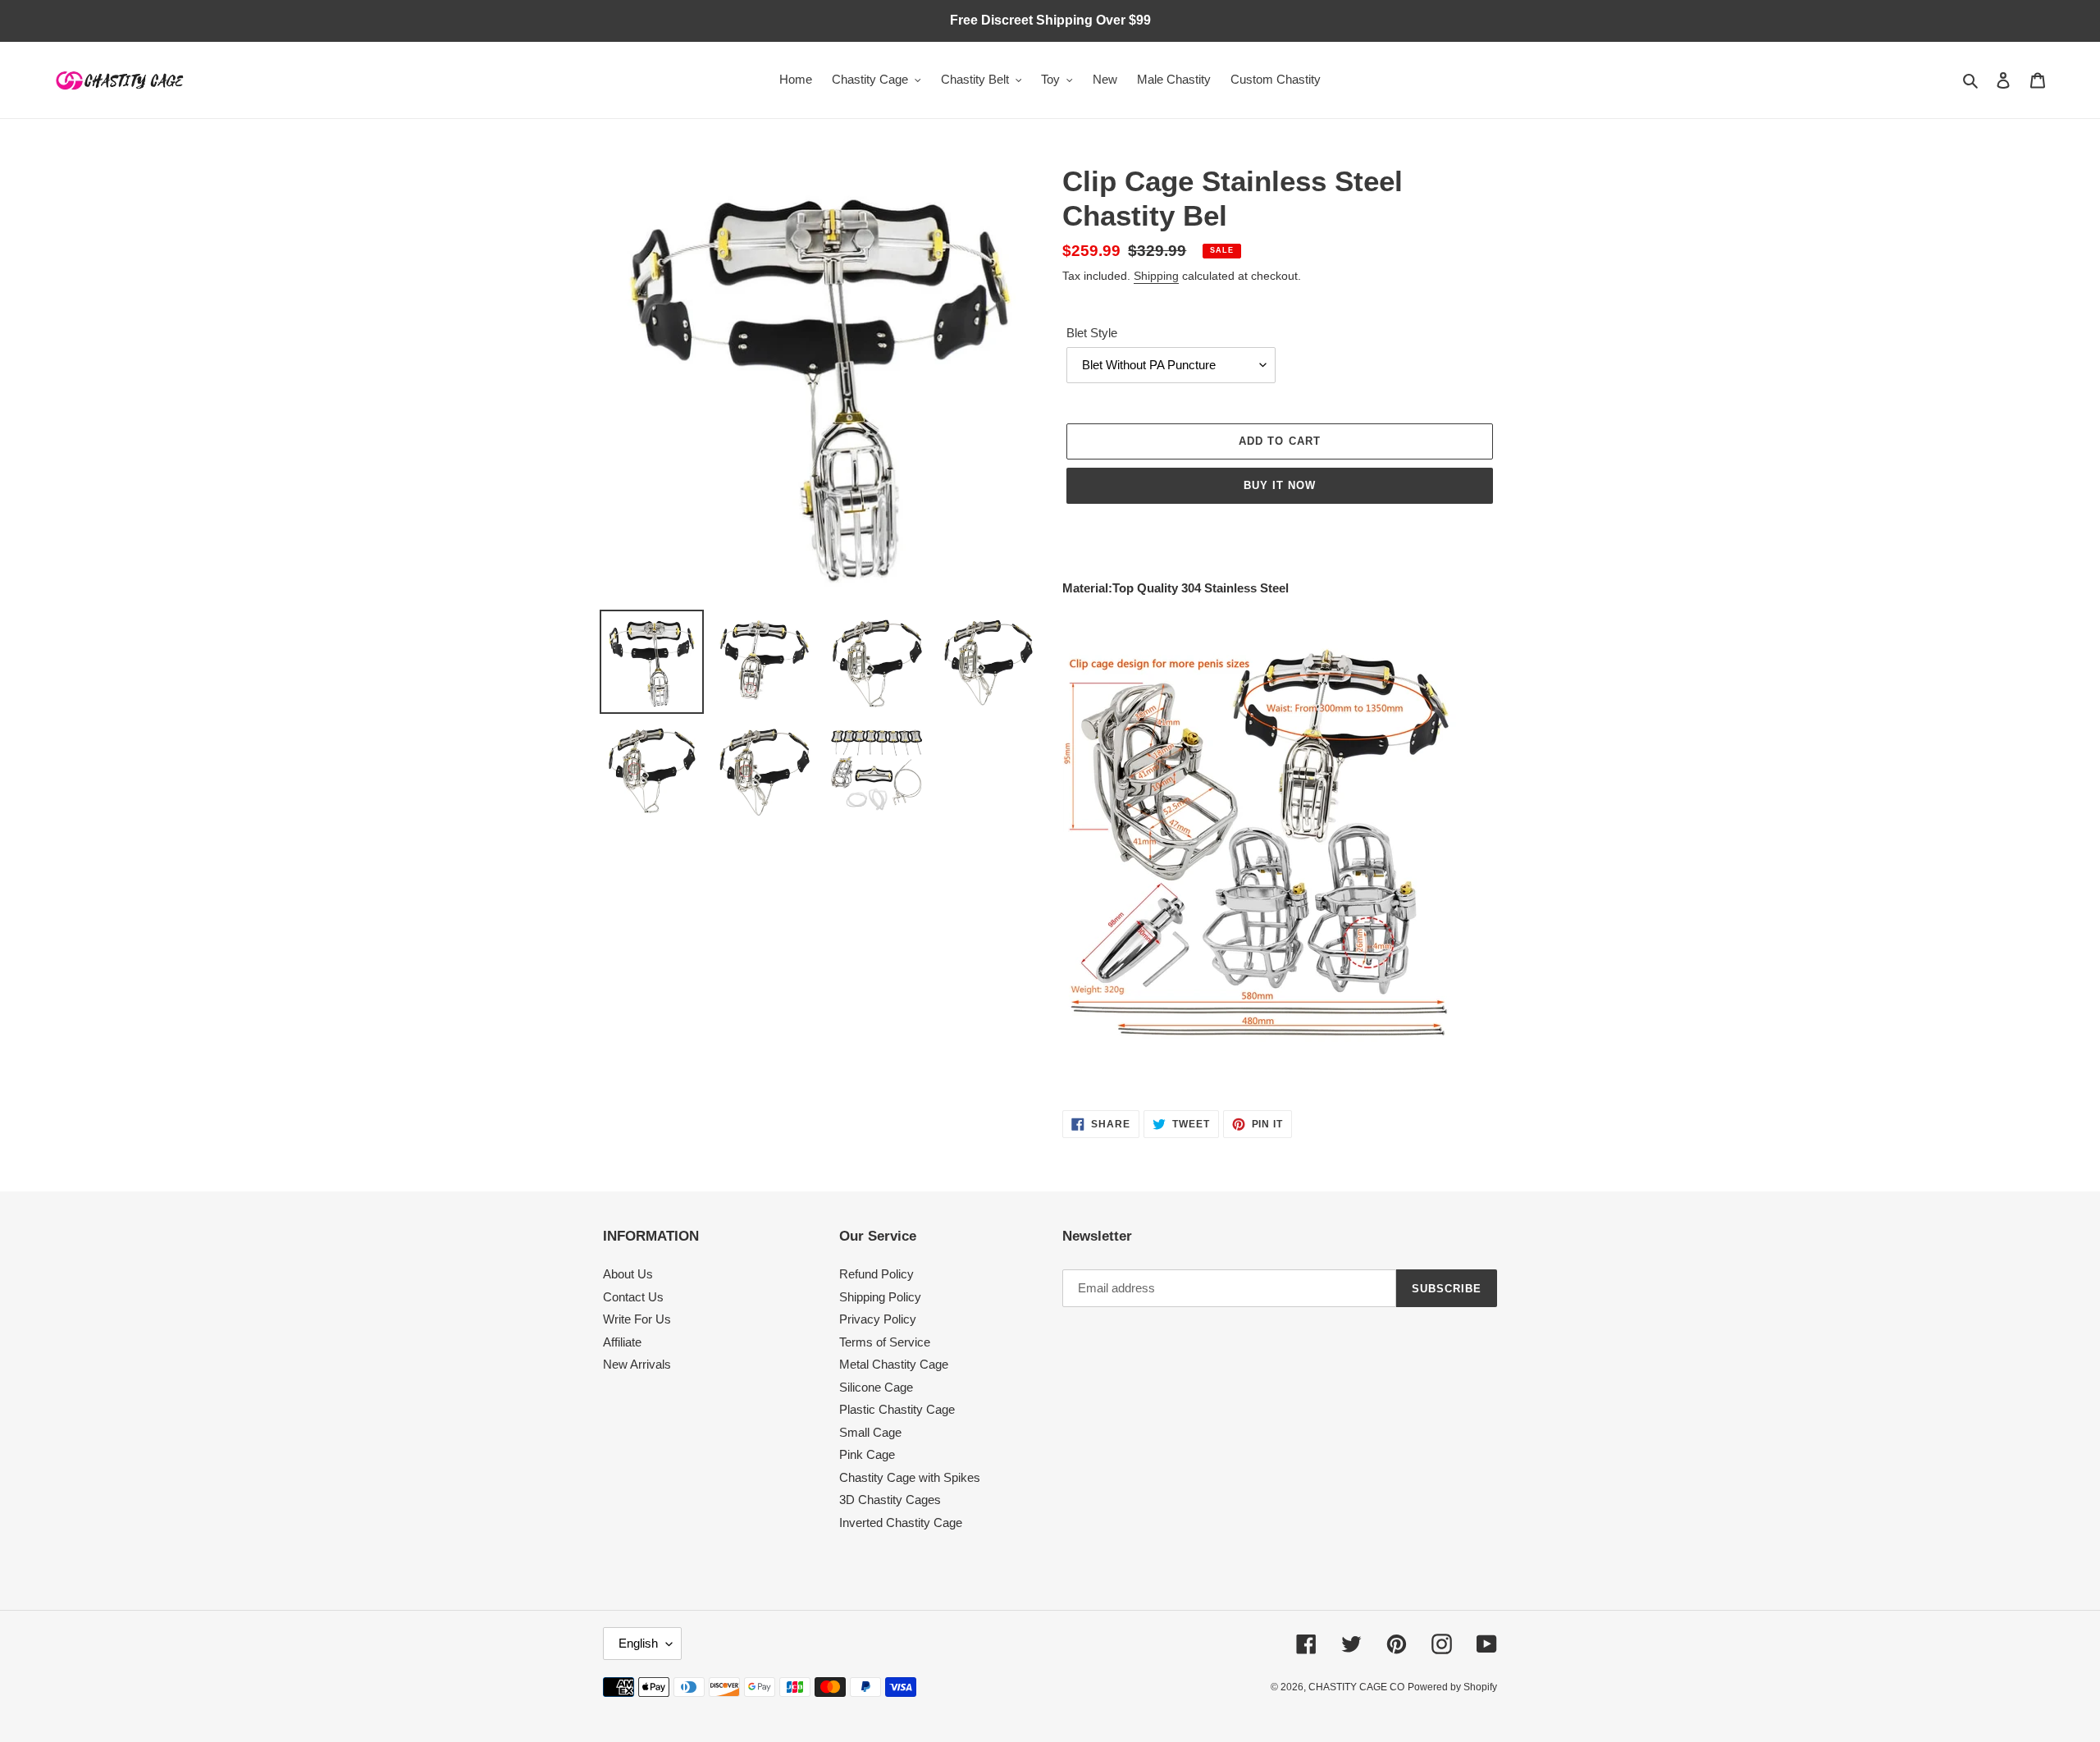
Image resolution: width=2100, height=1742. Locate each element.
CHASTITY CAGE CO (1356, 1687)
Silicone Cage (876, 1387)
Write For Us (637, 1319)
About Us (628, 1274)
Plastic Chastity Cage (897, 1409)
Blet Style (1092, 333)
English (638, 1643)
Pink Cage (867, 1454)
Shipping (1156, 276)
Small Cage (870, 1432)
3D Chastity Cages (890, 1500)
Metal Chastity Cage (894, 1364)
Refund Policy (877, 1274)
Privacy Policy (878, 1319)
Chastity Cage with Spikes (910, 1477)
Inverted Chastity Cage (901, 1523)
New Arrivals (637, 1364)
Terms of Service (885, 1342)
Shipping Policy (880, 1297)
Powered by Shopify (1452, 1687)
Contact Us (633, 1297)
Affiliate (622, 1342)
